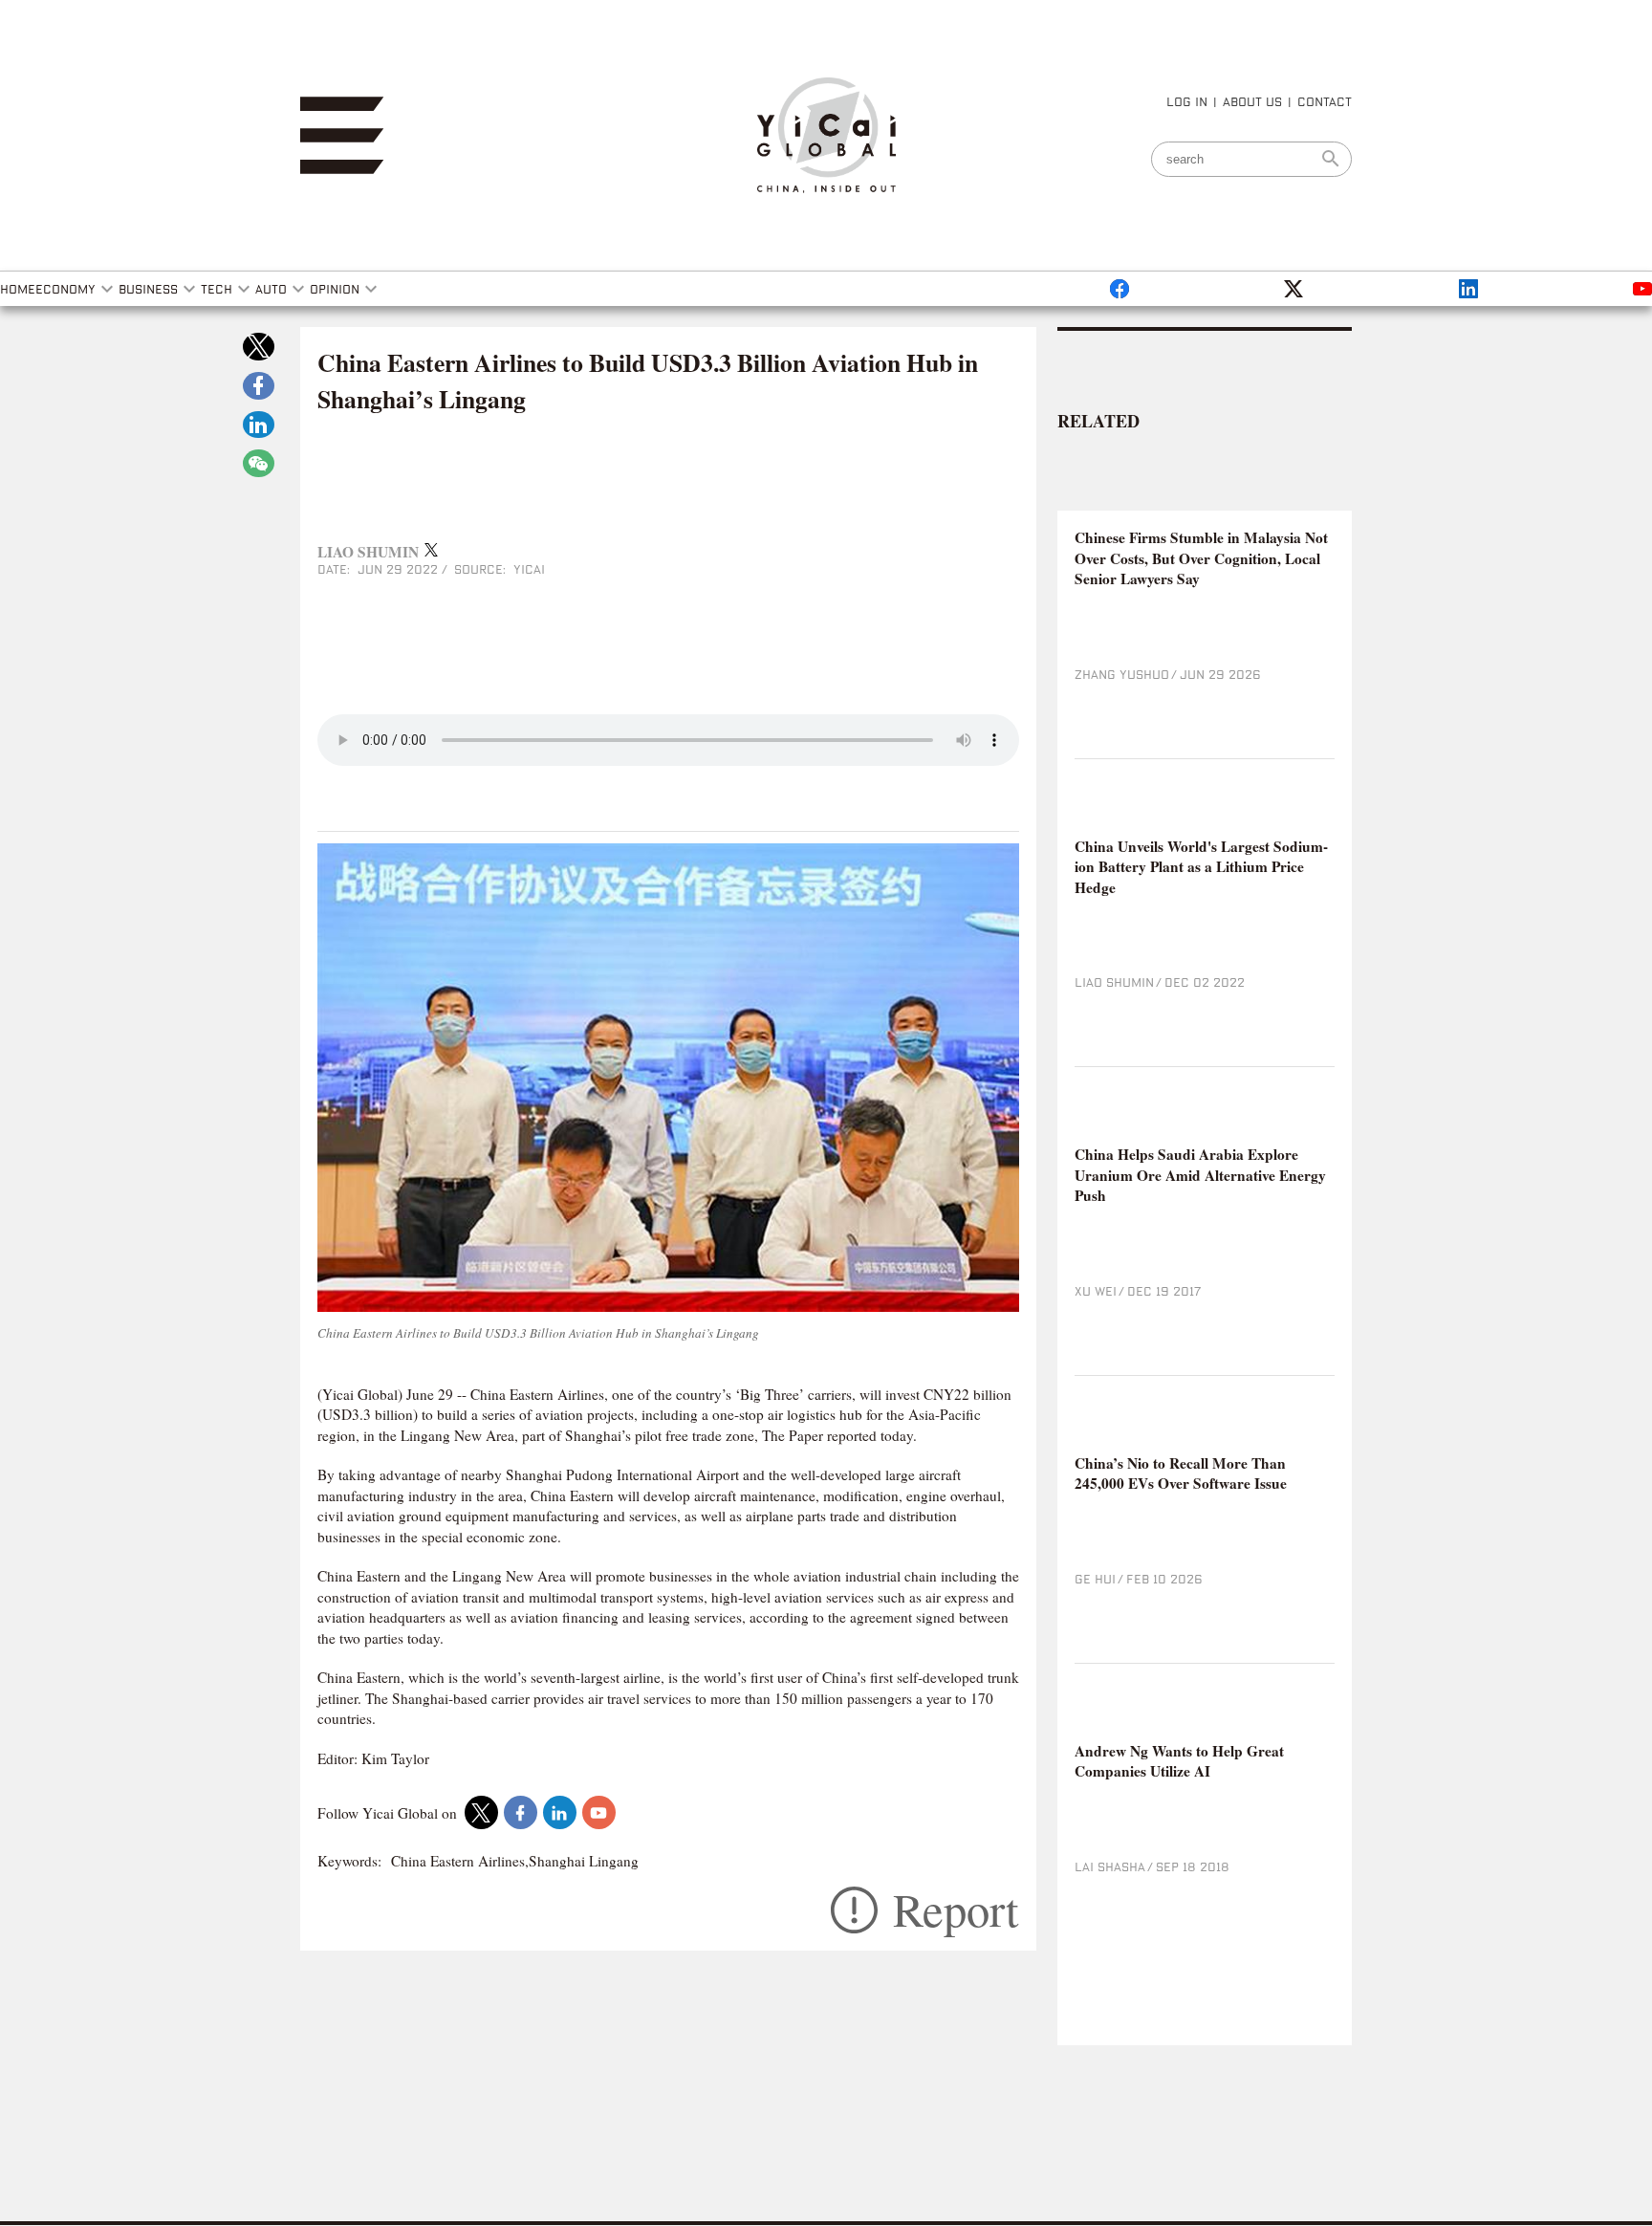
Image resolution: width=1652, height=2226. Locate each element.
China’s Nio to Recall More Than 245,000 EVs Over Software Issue (1181, 1474)
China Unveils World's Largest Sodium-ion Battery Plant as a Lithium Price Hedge (1201, 867)
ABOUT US (1252, 101)
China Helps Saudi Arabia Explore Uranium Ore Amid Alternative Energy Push (1200, 1175)
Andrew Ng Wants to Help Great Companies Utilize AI (1179, 1762)
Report (956, 1910)
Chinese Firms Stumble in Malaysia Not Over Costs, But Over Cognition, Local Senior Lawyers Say (1201, 558)
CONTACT (1325, 101)
